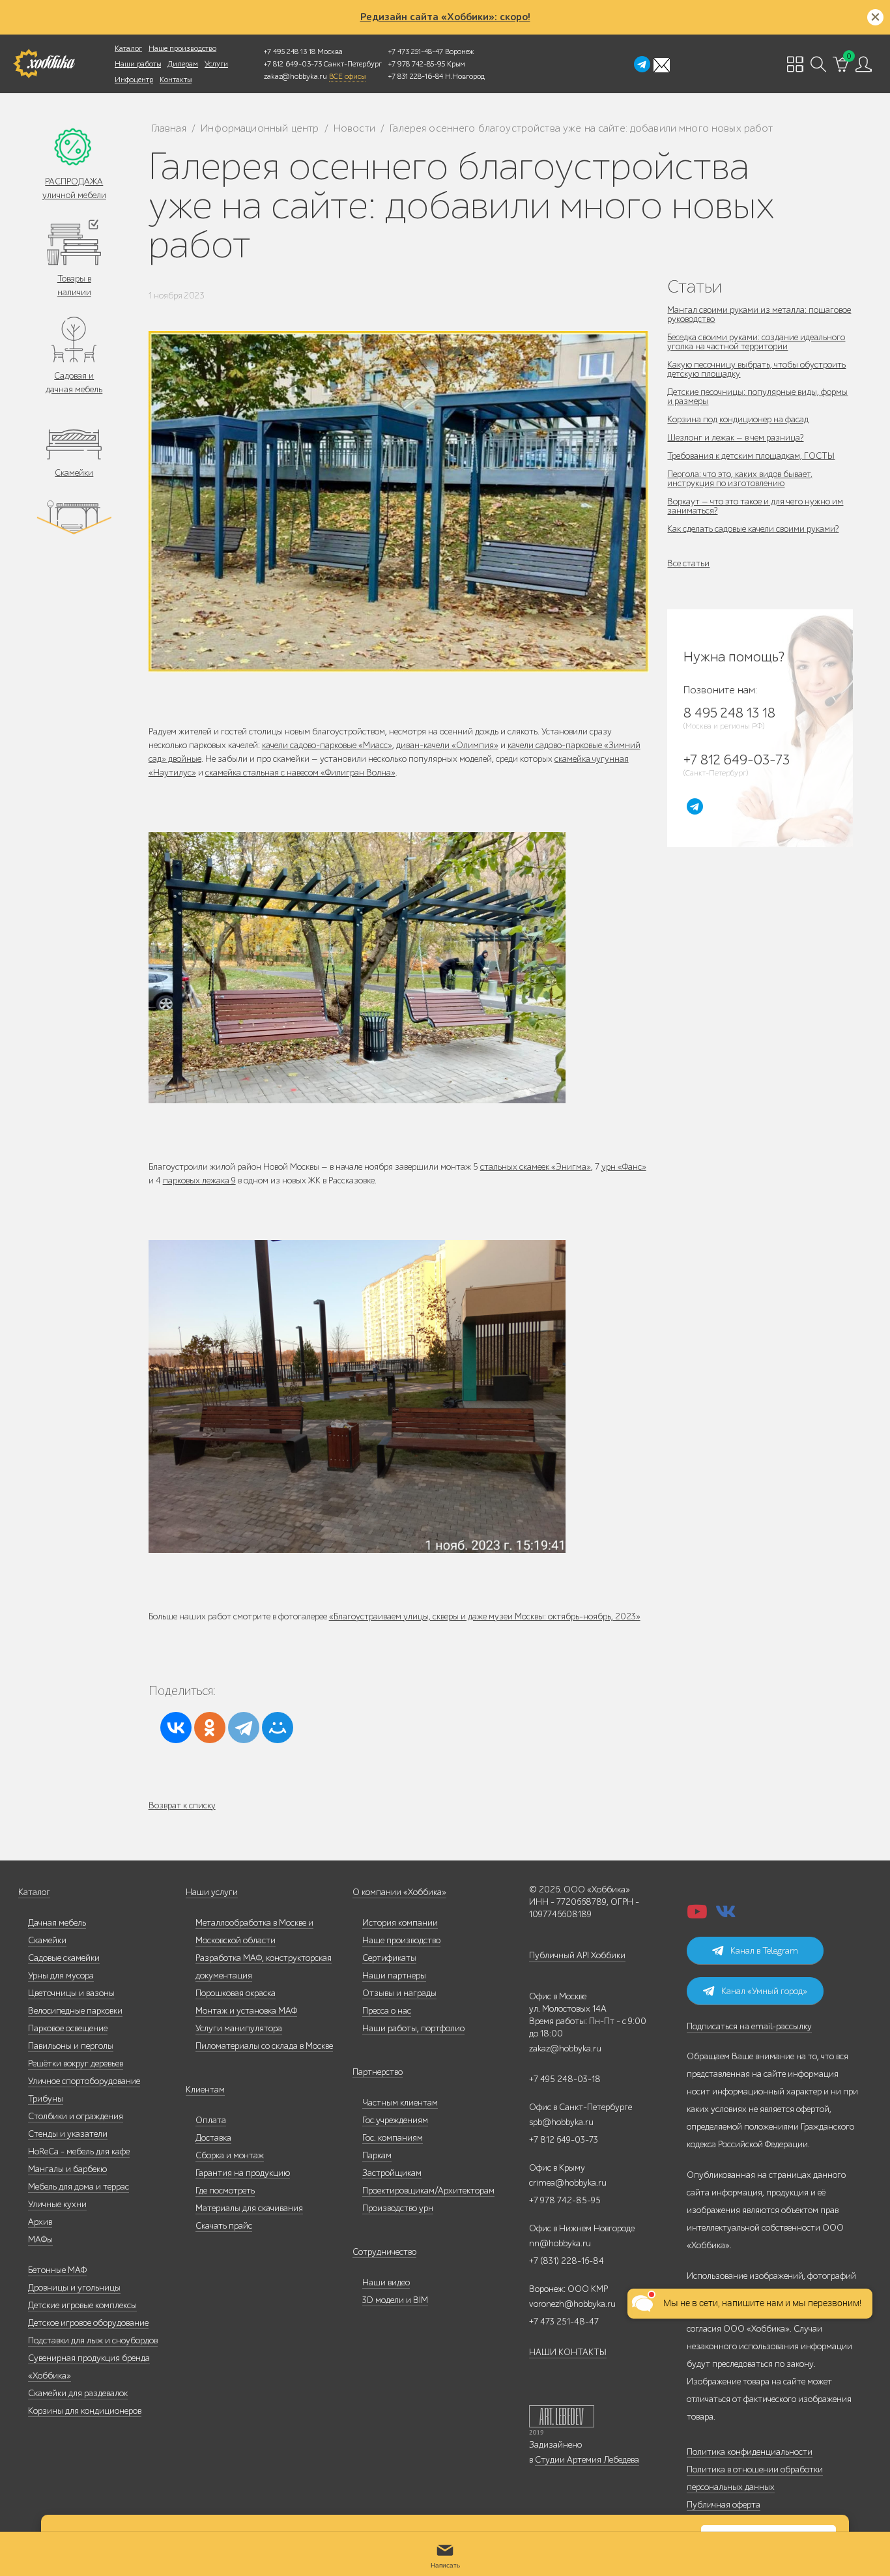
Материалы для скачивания (249, 2208)
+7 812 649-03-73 (293, 64)
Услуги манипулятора (239, 2028)
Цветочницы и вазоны (71, 1993)
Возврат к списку (182, 1805)
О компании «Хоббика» (399, 1892)
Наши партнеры (394, 1975)
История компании (400, 1923)
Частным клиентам (400, 2103)
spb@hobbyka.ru (561, 2122)
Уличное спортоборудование (84, 2081)
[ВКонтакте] (176, 1728)
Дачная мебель (57, 1923)
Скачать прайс (224, 2226)
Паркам (377, 2155)
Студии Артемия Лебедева (587, 2460)
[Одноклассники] (210, 1728)
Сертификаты (389, 1958)
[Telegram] (244, 1728)
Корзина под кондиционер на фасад (738, 419)
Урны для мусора (61, 1975)
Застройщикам (392, 2173)
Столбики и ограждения (76, 2116)
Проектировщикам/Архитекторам (428, 2191)
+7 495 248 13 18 (290, 51)
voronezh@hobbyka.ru (572, 2304)
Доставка (213, 2138)
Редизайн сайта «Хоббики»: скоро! (445, 17)
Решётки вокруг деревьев (76, 2063)
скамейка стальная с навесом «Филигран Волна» (300, 773)
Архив (40, 2222)
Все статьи (688, 563)
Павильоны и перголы (71, 2046)
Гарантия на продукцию (243, 2173)
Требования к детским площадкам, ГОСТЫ (751, 456)
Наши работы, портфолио (413, 2028)
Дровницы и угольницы (74, 2288)
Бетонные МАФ (57, 2270)
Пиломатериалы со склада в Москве (264, 2046)
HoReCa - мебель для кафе (79, 2151)
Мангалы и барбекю (67, 2169)
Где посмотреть (225, 2191)
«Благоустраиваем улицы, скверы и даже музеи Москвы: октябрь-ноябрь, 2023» (485, 1616)
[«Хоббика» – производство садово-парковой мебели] (44, 64)
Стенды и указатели (68, 2134)
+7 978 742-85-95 (417, 64)
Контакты (176, 80)
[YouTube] (697, 1916)
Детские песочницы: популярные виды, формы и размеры (757, 397)
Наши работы (138, 64)
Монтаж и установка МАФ (246, 2011)
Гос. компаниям (393, 2138)
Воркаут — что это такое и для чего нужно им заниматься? (755, 506)
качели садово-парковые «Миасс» (327, 745)
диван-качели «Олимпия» (447, 745)
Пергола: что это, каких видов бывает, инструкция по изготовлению (740, 479)
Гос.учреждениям (395, 2120)
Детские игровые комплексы (82, 2305)
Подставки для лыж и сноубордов (93, 2340)
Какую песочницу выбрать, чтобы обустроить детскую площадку (756, 369)
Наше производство (182, 48)
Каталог (128, 48)
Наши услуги (212, 1892)
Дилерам (183, 64)
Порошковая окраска (236, 1993)
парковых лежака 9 (199, 1180)
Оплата (211, 2120)
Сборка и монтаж (230, 2155)
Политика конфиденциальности (750, 2452)
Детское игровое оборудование (88, 2323)
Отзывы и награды (399, 1993)
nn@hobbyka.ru (560, 2243)
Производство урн (398, 2208)
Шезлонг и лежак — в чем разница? (735, 438)
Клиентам (205, 2090)
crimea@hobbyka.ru (568, 2183)
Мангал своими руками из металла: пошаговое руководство (759, 314)
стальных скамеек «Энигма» (536, 1167)
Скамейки (74, 473)
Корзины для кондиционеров (85, 2411)
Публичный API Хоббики (577, 1955)
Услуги (216, 64)
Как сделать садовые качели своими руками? (753, 529)
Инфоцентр (134, 80)
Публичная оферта (724, 2505)
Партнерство (378, 2072)
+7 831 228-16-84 (416, 76)
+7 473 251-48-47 (416, 51)
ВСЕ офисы (347, 76)
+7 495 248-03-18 (565, 2079)
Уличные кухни (57, 2204)
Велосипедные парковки (75, 2011)
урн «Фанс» (624, 1167)
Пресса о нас (387, 2011)
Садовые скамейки (64, 1958)
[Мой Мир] (278, 1728)
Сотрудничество (384, 2252)
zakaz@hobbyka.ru (295, 76)
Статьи (695, 286)
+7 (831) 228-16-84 (567, 2261)
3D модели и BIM (395, 2300)
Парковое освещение (68, 2028)
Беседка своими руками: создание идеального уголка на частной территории (756, 342)
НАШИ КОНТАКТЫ (568, 2352)
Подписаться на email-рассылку (749, 2026)
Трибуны (46, 2099)
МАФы (40, 2239)
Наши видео (386, 2282)
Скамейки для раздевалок (78, 2393)
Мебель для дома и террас (79, 2187)
